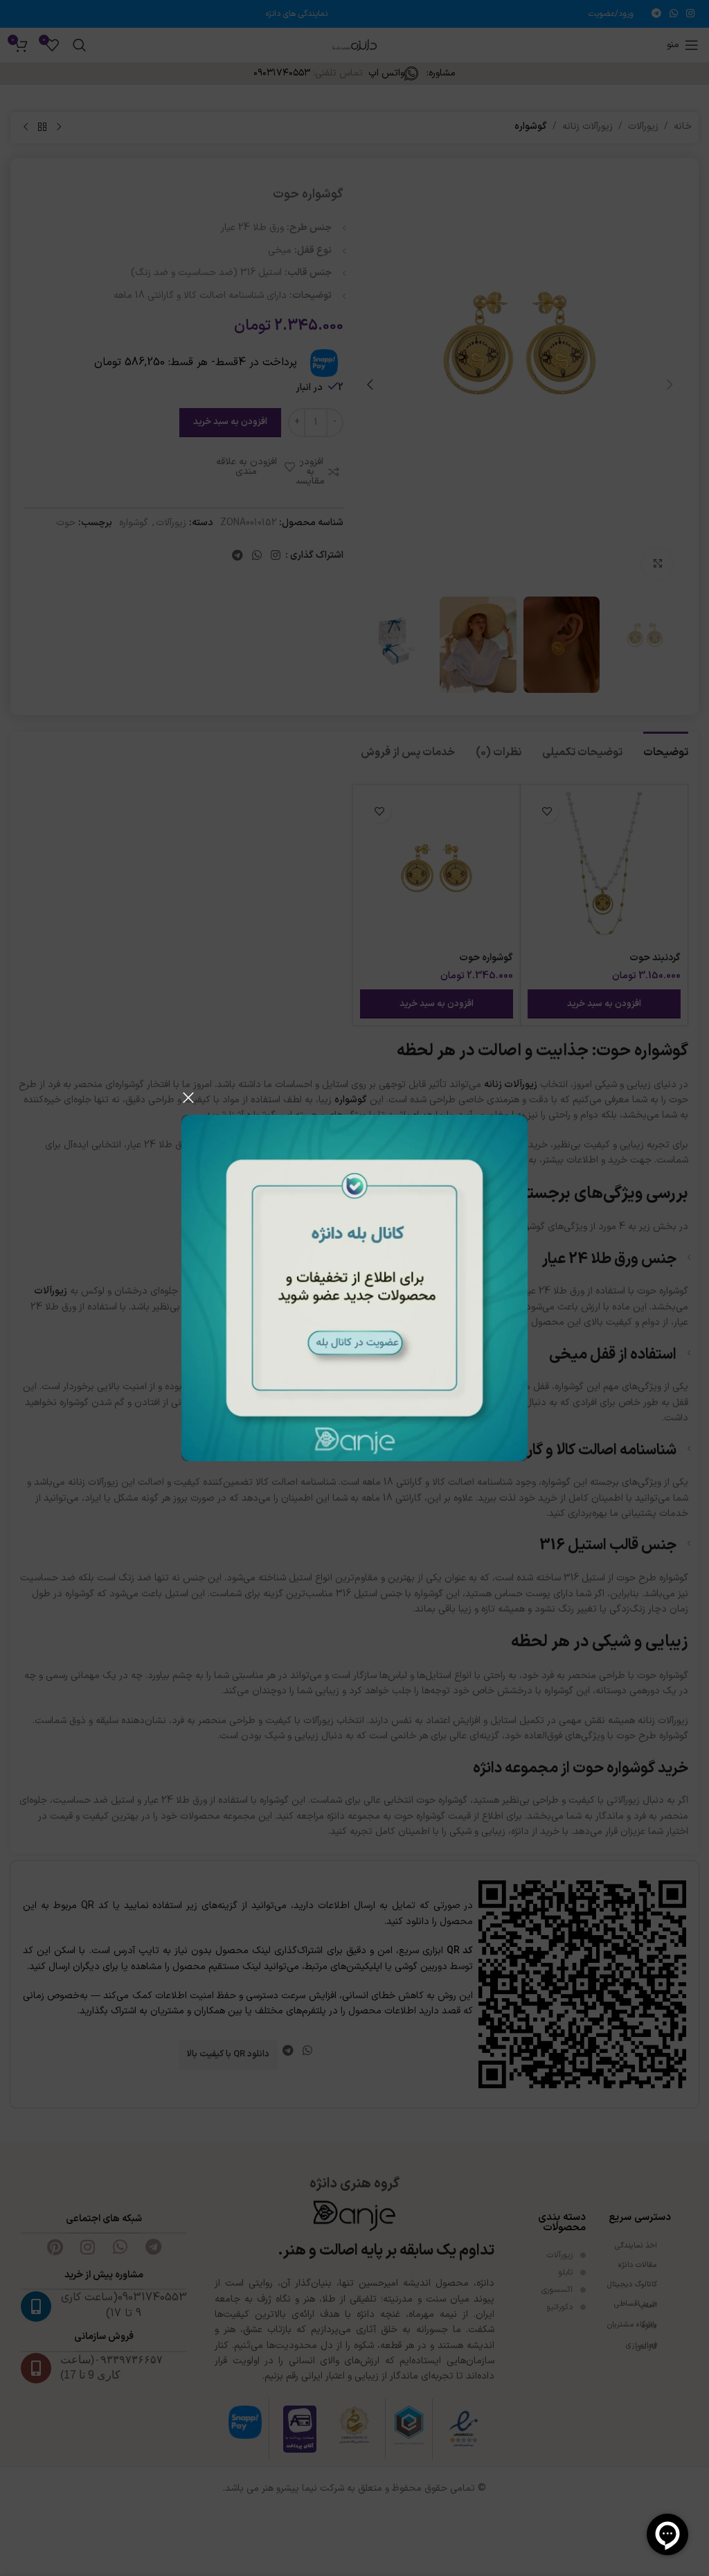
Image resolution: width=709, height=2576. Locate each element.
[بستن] (188, 1097)
